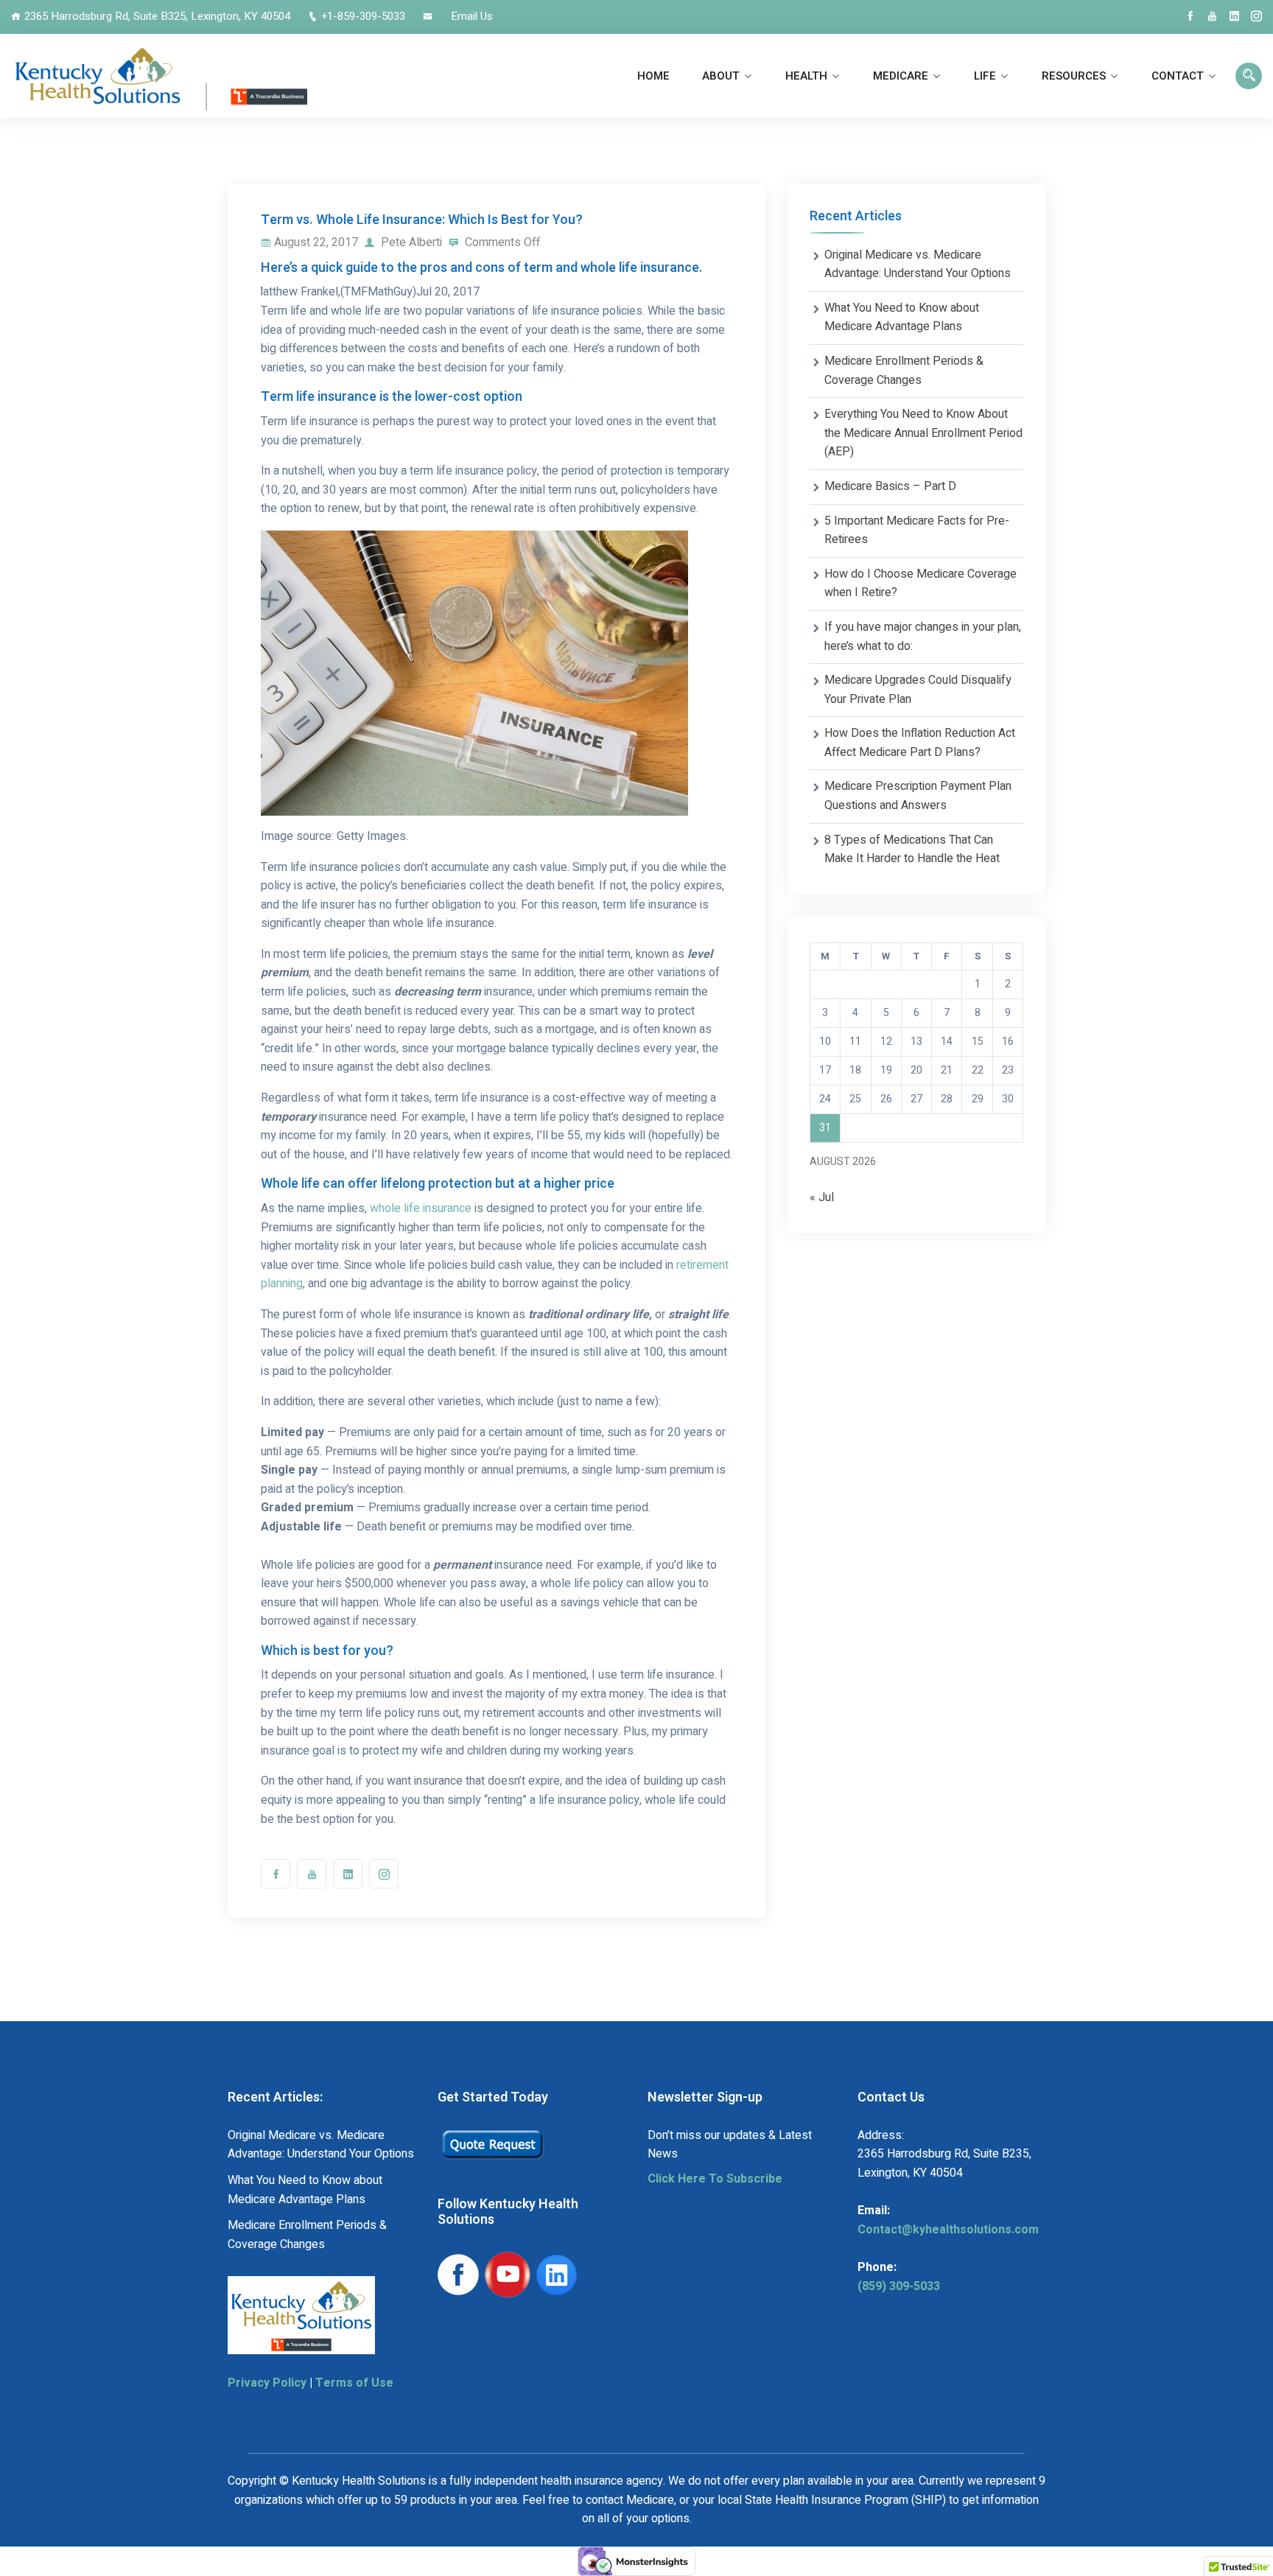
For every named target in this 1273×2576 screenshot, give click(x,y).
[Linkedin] (1234, 16)
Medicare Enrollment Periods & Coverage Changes (904, 371)
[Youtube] (1212, 16)
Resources (1074, 76)
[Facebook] (1190, 16)
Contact (1178, 76)
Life (985, 76)
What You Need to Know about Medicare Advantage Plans (902, 318)
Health (806, 76)
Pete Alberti (410, 242)
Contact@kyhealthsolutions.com (948, 2230)
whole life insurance (421, 1208)
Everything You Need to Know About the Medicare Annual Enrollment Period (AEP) (923, 433)
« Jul (822, 1197)
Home (653, 76)
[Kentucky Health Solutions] (159, 76)
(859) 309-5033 (899, 2286)
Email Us (472, 16)
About (721, 76)
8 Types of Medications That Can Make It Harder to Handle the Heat (912, 850)
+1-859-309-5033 (363, 16)
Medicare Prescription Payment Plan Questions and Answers (918, 796)
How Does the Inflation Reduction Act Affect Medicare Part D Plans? (920, 743)
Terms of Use (354, 2383)
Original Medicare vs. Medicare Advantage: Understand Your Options (918, 265)
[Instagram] (1256, 16)
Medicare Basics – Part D (890, 486)
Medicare (901, 76)
